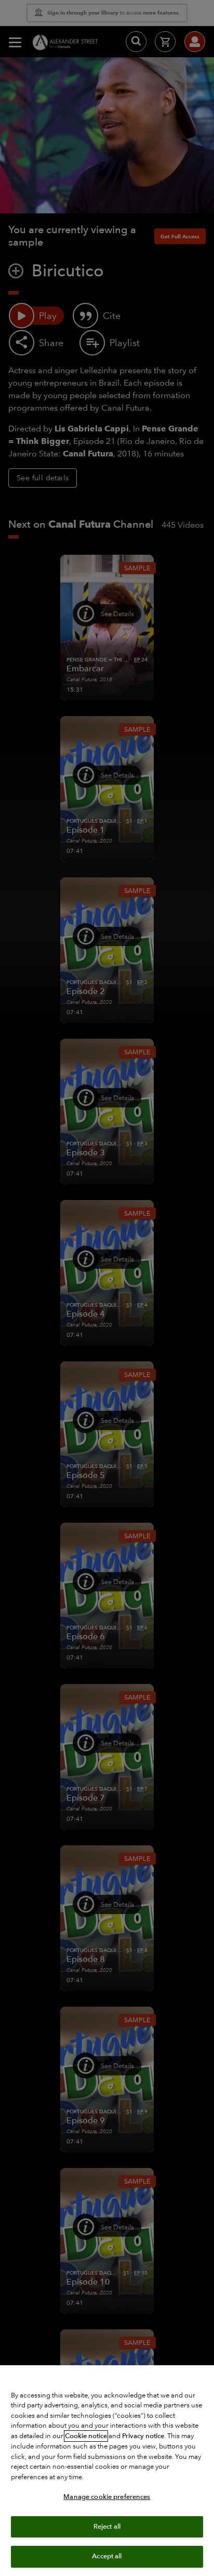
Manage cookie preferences (107, 2497)
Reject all (107, 2527)
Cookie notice (86, 2436)
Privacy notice (143, 2436)
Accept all (107, 2556)
